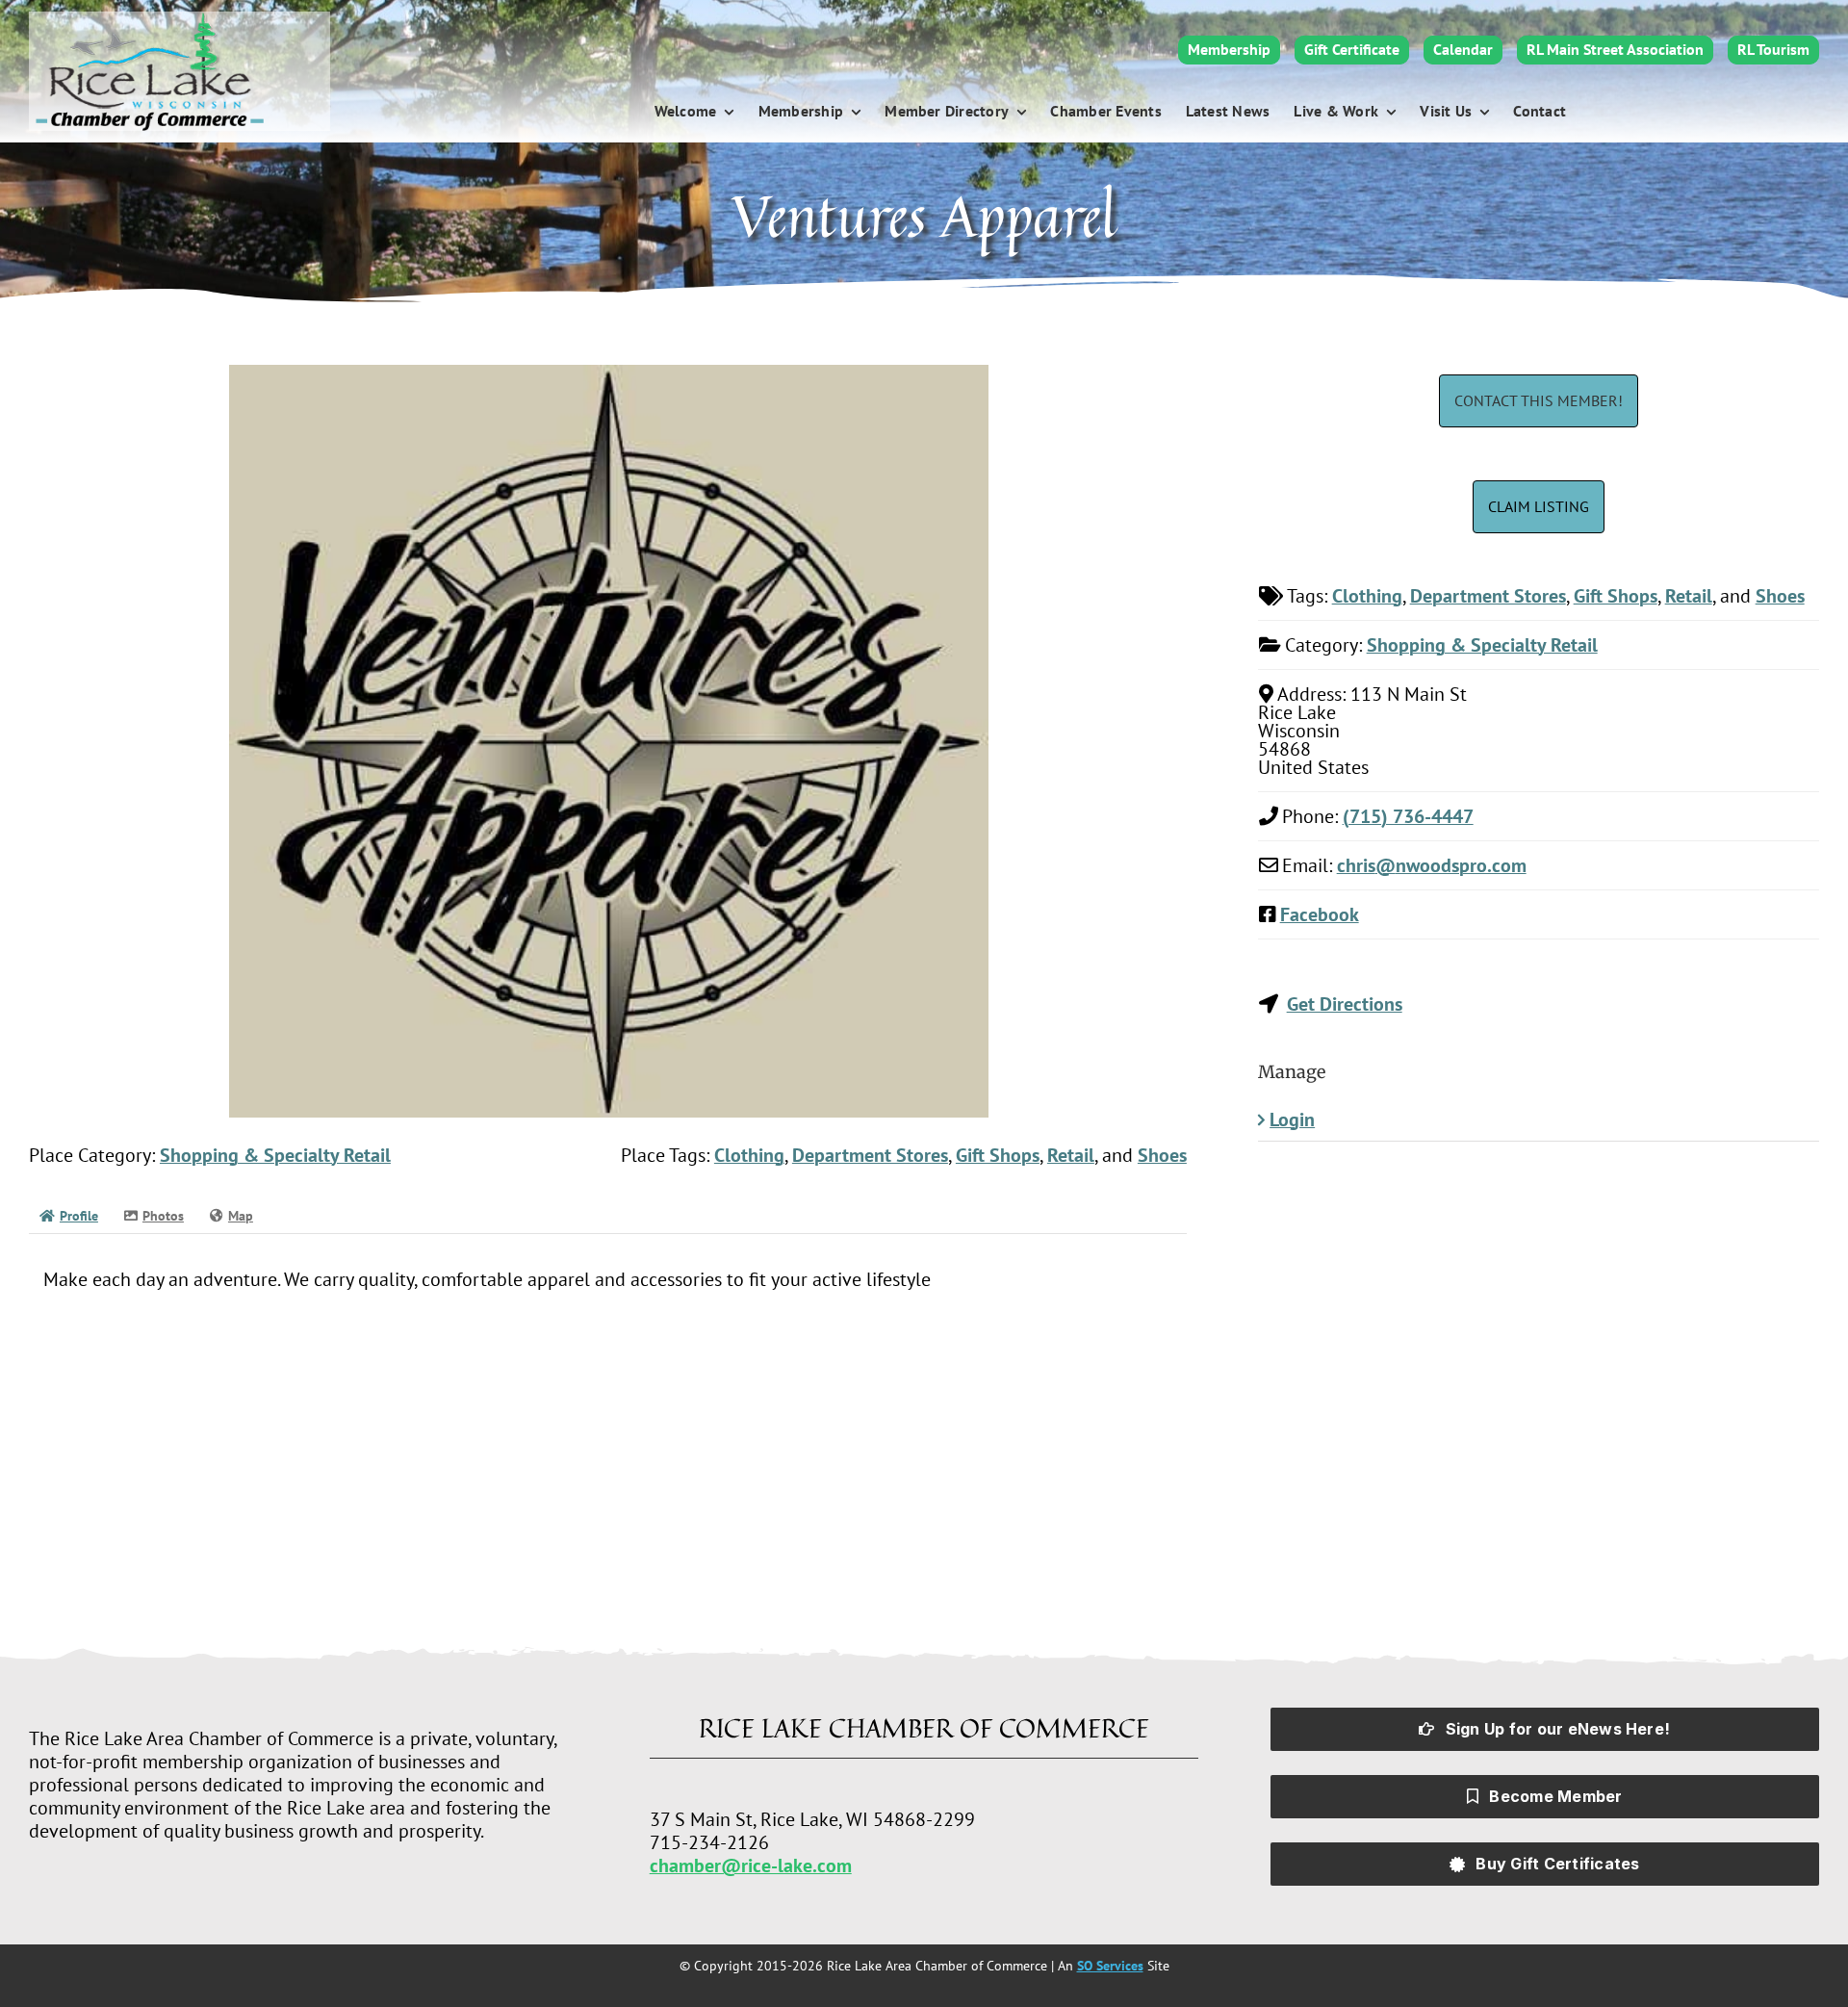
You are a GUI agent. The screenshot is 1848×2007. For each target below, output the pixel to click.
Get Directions (1345, 1004)
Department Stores (870, 1155)
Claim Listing (1539, 506)
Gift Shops (998, 1155)
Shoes (1162, 1155)
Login (1292, 1119)
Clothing (749, 1155)
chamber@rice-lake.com (751, 1865)
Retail (1071, 1155)
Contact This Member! (1539, 400)
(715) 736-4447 (1408, 816)
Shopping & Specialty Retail (275, 1155)
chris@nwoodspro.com (1432, 865)
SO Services (1110, 1966)
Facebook (1320, 914)
